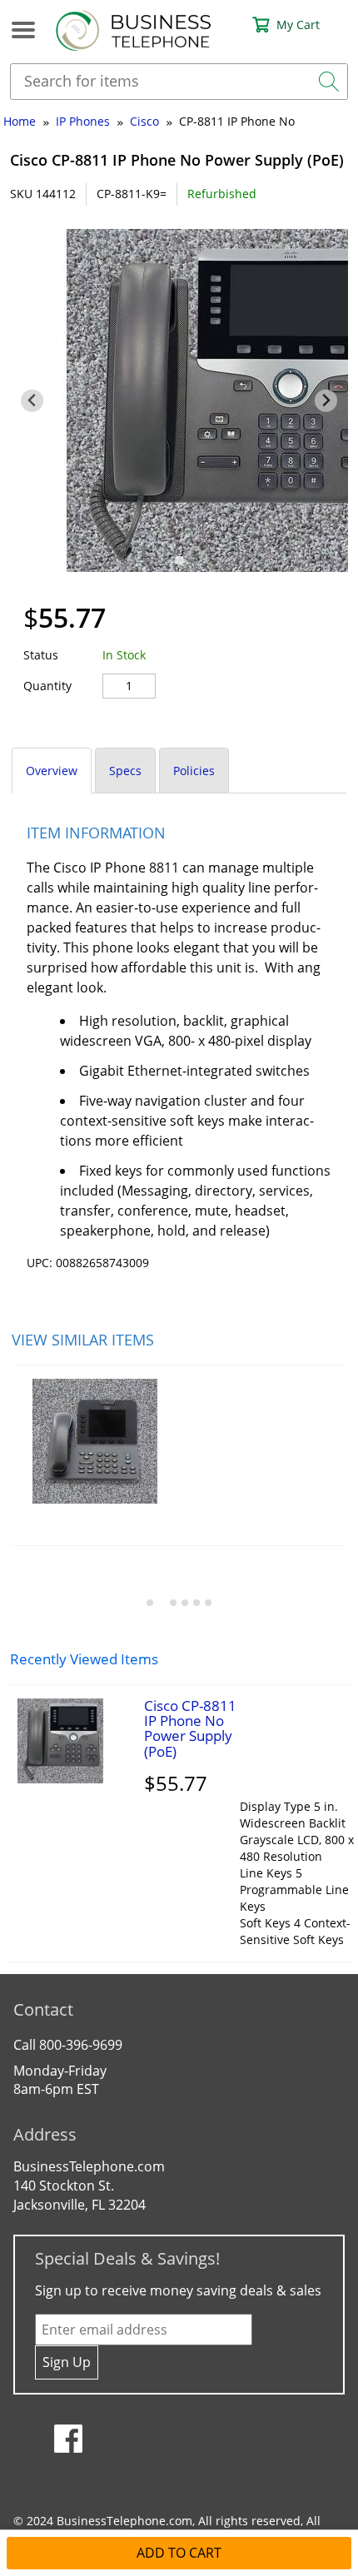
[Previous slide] (32, 401)
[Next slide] (326, 401)
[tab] (179, 561)
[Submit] (329, 82)
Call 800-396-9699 (68, 2045)
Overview (52, 771)
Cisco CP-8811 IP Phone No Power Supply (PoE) (190, 1728)
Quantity (47, 686)
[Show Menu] (13, 30)
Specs (125, 771)
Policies (194, 771)
